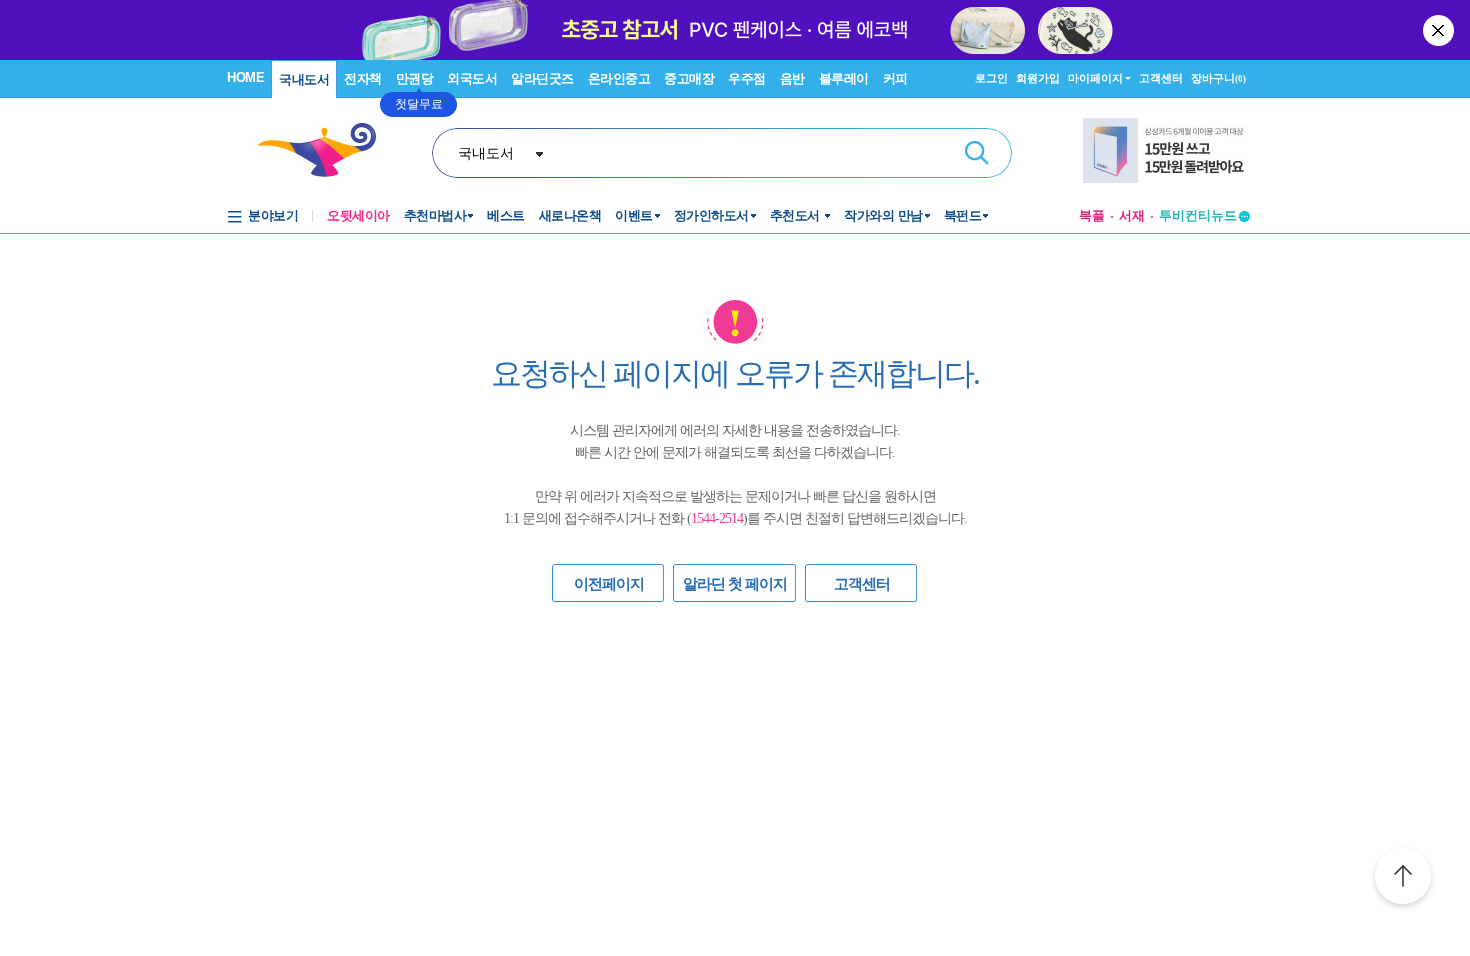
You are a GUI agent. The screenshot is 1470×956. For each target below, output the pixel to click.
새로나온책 (570, 215)
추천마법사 (435, 215)
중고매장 (689, 78)
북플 (1092, 215)
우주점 (747, 78)
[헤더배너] (1166, 150)
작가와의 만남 (883, 215)
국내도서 (304, 79)
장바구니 (1218, 78)
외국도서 (472, 78)
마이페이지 (1095, 78)
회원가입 (1038, 78)
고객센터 (1161, 78)
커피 (895, 78)
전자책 (363, 78)
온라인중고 (619, 78)
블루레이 (844, 78)
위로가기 (1403, 879)
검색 (977, 153)
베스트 (506, 215)
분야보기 (273, 215)
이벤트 (634, 215)
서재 (1132, 215)
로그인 (991, 78)
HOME (245, 77)
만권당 (415, 78)
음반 (792, 78)
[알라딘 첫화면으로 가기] (326, 150)
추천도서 (797, 215)
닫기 (1440, 30)
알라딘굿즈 (542, 78)
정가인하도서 (711, 215)
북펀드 (963, 215)
